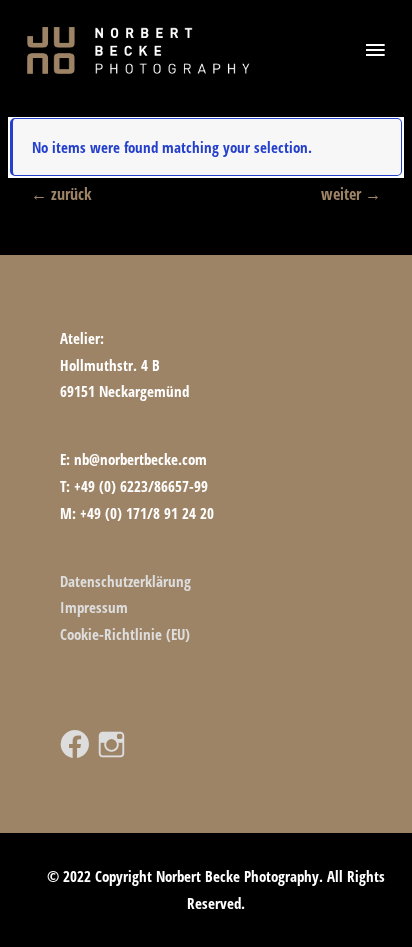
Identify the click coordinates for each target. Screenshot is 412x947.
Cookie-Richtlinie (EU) (125, 634)
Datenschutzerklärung (125, 581)
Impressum (94, 607)
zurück (61, 194)
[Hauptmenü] (375, 50)
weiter (351, 194)
